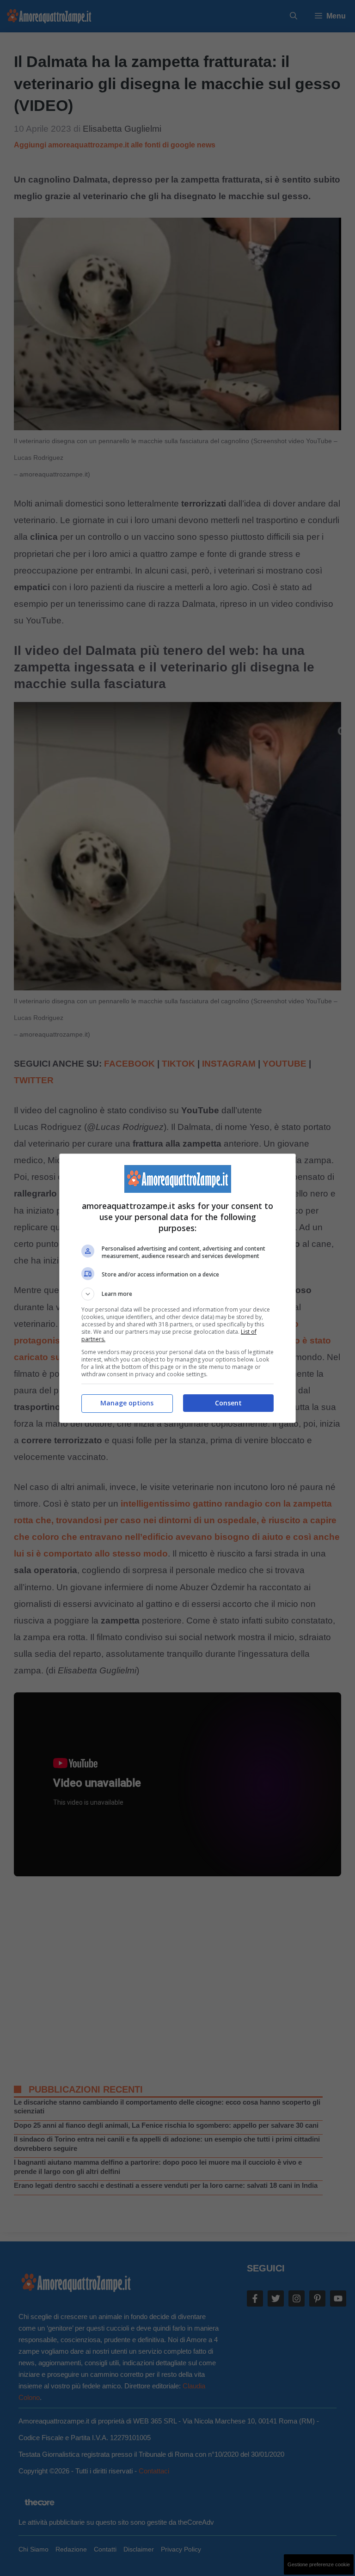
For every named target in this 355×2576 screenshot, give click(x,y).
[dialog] (177, 1288)
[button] (177, 1294)
